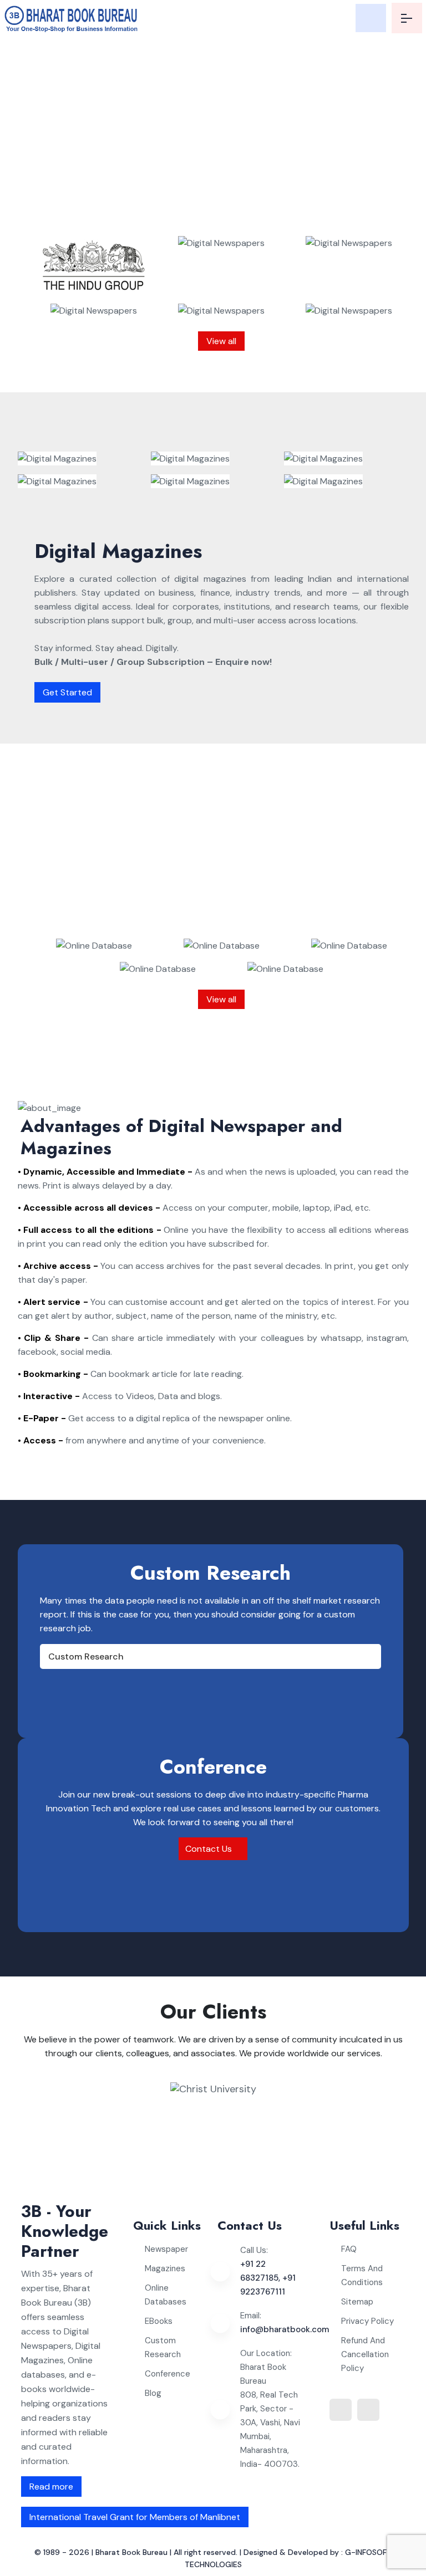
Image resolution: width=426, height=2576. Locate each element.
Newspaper (166, 2249)
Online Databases (166, 2295)
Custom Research (86, 1656)
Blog (153, 2393)
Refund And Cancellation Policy (365, 2354)
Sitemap (357, 2302)
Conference (168, 2374)
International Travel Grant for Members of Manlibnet (135, 2517)
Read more (51, 2487)
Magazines (165, 2268)
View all (221, 341)
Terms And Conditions (362, 2275)
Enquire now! (227, 220)
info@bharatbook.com (285, 2329)
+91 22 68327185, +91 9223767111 (268, 2278)
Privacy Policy (367, 2321)
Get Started (67, 692)
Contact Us (210, 1849)
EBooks (159, 2321)
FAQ (349, 2249)
